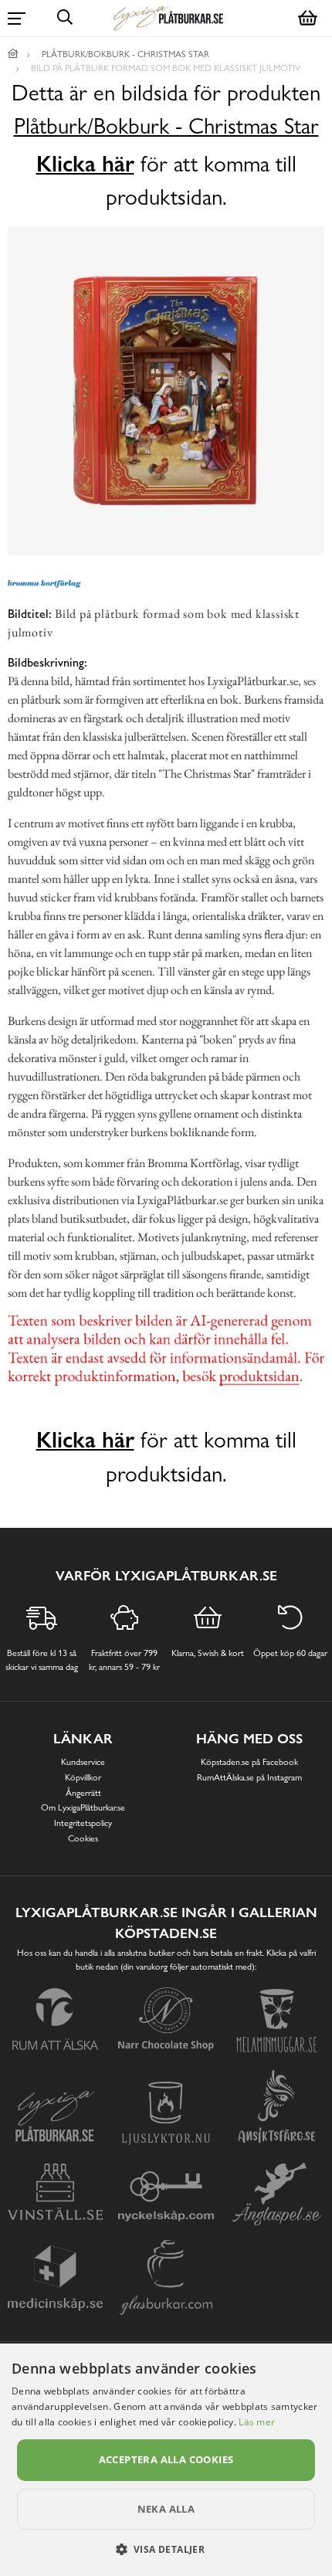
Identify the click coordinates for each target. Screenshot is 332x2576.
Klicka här (85, 164)
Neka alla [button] (166, 2509)
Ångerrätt (83, 1793)
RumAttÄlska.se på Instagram (249, 1777)
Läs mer (257, 2422)
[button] (166, 2549)
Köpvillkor (83, 1777)
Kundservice (83, 1762)
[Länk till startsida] (13, 54)
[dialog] (166, 2460)
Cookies (83, 1838)
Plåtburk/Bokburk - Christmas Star (166, 126)
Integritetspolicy (83, 1823)
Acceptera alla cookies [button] (166, 2459)
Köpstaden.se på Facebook (249, 1762)
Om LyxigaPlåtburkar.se (83, 1807)
